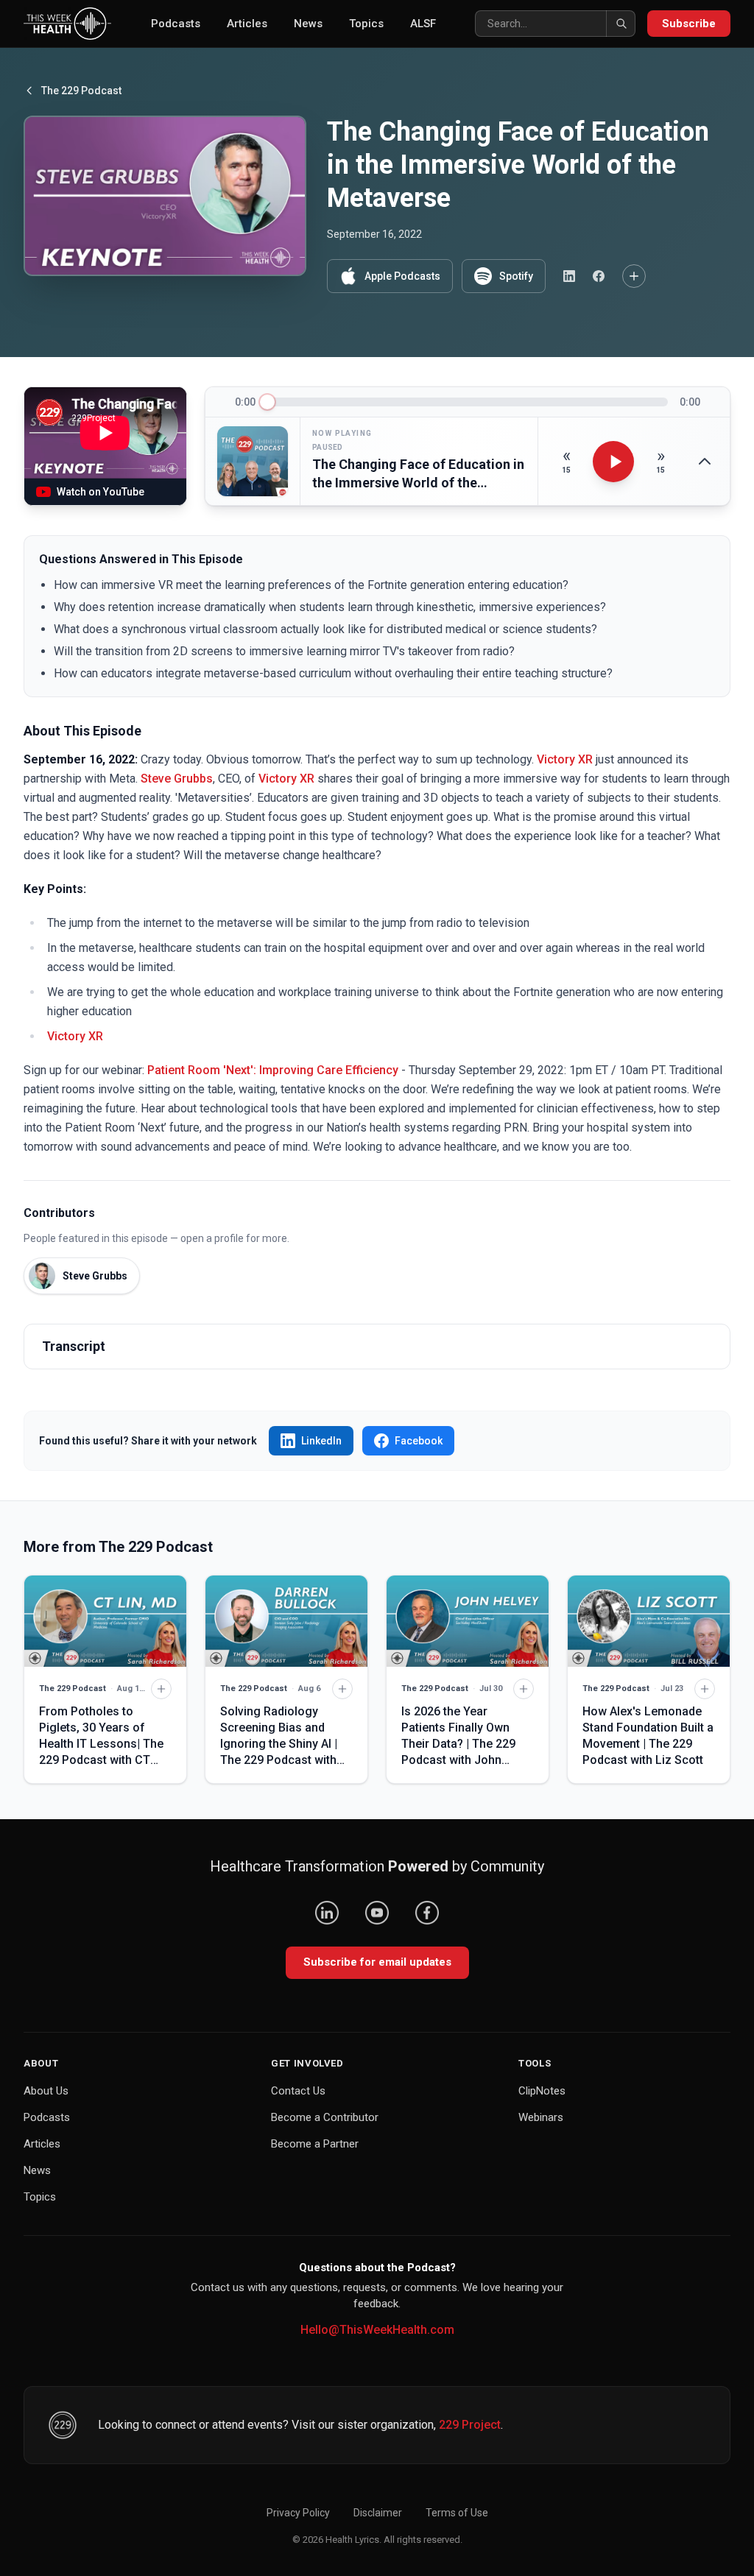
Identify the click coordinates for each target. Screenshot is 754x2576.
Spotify (516, 276)
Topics (366, 24)
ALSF (423, 24)
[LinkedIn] (327, 1913)
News (308, 24)
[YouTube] (377, 1913)
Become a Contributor (325, 2117)
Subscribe (689, 24)
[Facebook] (427, 1913)
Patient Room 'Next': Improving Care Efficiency (273, 1070)
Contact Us (298, 2091)
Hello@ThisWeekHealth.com (377, 2330)
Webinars (541, 2117)
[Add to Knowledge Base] (634, 276)
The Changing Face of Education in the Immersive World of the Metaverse (418, 474)
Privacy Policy (298, 2513)
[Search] (621, 24)
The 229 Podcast (81, 91)
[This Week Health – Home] (67, 24)
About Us (46, 2091)
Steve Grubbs (177, 779)
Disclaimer (378, 2513)
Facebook (419, 1441)
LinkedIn (321, 1441)
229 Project (470, 2425)
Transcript (74, 1346)
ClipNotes (542, 2091)
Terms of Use (457, 2513)
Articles (247, 24)
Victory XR (565, 759)
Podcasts (176, 24)
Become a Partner (315, 2144)
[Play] (613, 462)
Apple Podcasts (402, 276)
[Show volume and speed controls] (705, 462)
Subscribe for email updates (377, 1962)
